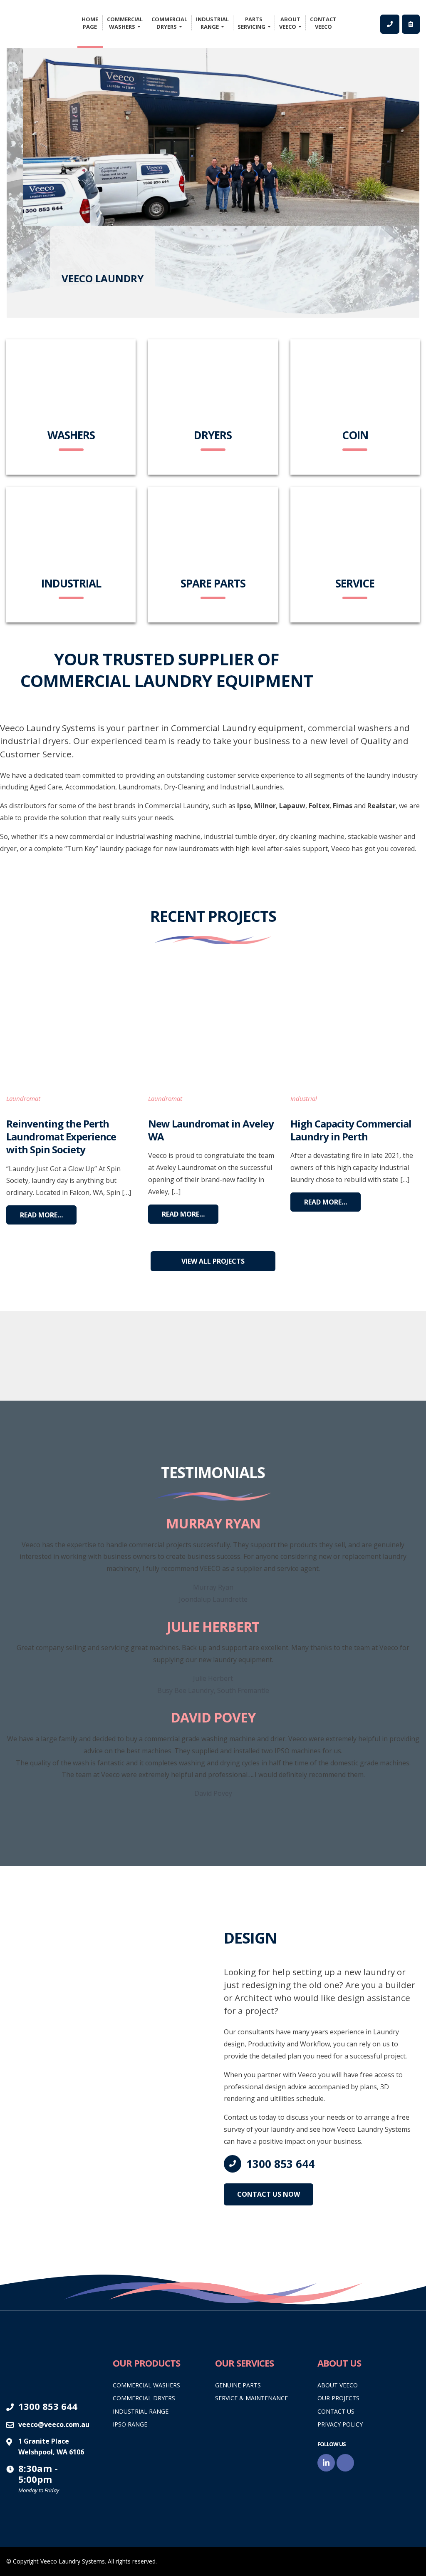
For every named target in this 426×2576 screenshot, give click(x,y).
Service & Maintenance (251, 2398)
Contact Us (336, 2411)
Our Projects (338, 2398)
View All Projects (213, 1261)
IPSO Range (130, 2424)
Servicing (252, 23)
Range (212, 23)
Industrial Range (141, 2411)
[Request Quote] (411, 24)
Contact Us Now (269, 2194)
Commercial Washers (146, 2385)
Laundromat (23, 1098)
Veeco (290, 23)
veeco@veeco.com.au (54, 2424)
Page (90, 23)
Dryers (169, 23)
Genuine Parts (238, 2385)
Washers (125, 23)
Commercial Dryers (144, 2398)
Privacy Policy (340, 2424)
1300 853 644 (280, 2164)
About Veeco (338, 2385)
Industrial (304, 1098)
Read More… (41, 1215)
